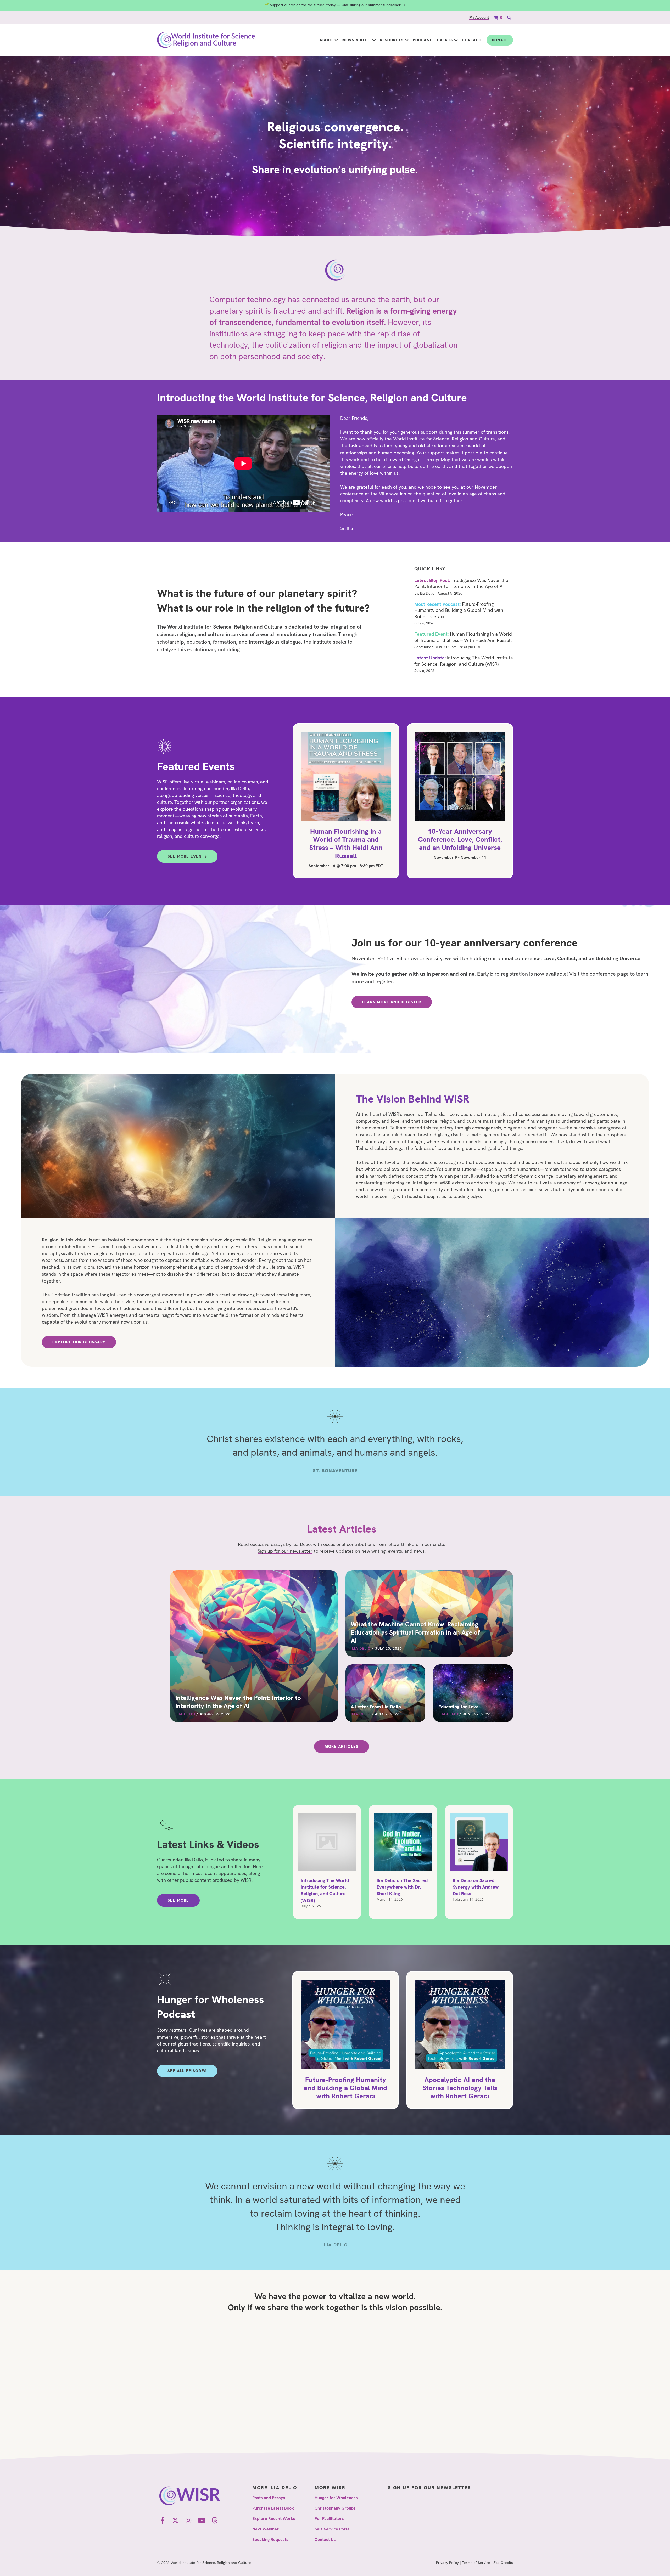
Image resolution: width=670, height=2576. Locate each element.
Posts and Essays (269, 2498)
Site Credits (503, 2563)
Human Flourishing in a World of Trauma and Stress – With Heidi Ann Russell (463, 637)
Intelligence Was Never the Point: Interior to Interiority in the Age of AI (461, 583)
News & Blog (356, 40)
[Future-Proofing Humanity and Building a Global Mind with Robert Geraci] (346, 2040)
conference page (609, 974)
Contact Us (325, 2540)
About (326, 40)
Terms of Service (476, 2563)
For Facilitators (329, 2519)
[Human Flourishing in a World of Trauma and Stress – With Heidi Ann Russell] (346, 801)
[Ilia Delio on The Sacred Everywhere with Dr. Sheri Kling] (403, 1862)
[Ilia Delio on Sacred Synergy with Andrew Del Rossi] (479, 1862)
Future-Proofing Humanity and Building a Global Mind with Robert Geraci (459, 610)
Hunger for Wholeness (336, 2498)
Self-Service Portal (333, 2529)
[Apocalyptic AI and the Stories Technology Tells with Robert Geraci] (460, 2040)
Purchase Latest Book (273, 2508)
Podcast (422, 40)
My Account (479, 17)
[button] (336, 40)
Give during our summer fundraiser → (374, 5)
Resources (392, 40)
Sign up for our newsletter (285, 1551)
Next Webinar (266, 2529)
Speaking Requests (270, 2540)
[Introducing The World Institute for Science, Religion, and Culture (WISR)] (327, 1862)
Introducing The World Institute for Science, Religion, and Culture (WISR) (464, 661)
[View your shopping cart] (496, 17)
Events (445, 40)
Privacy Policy (447, 2563)
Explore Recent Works (274, 2519)
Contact (472, 40)
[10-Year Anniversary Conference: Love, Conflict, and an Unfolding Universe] (460, 801)
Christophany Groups (335, 2508)
